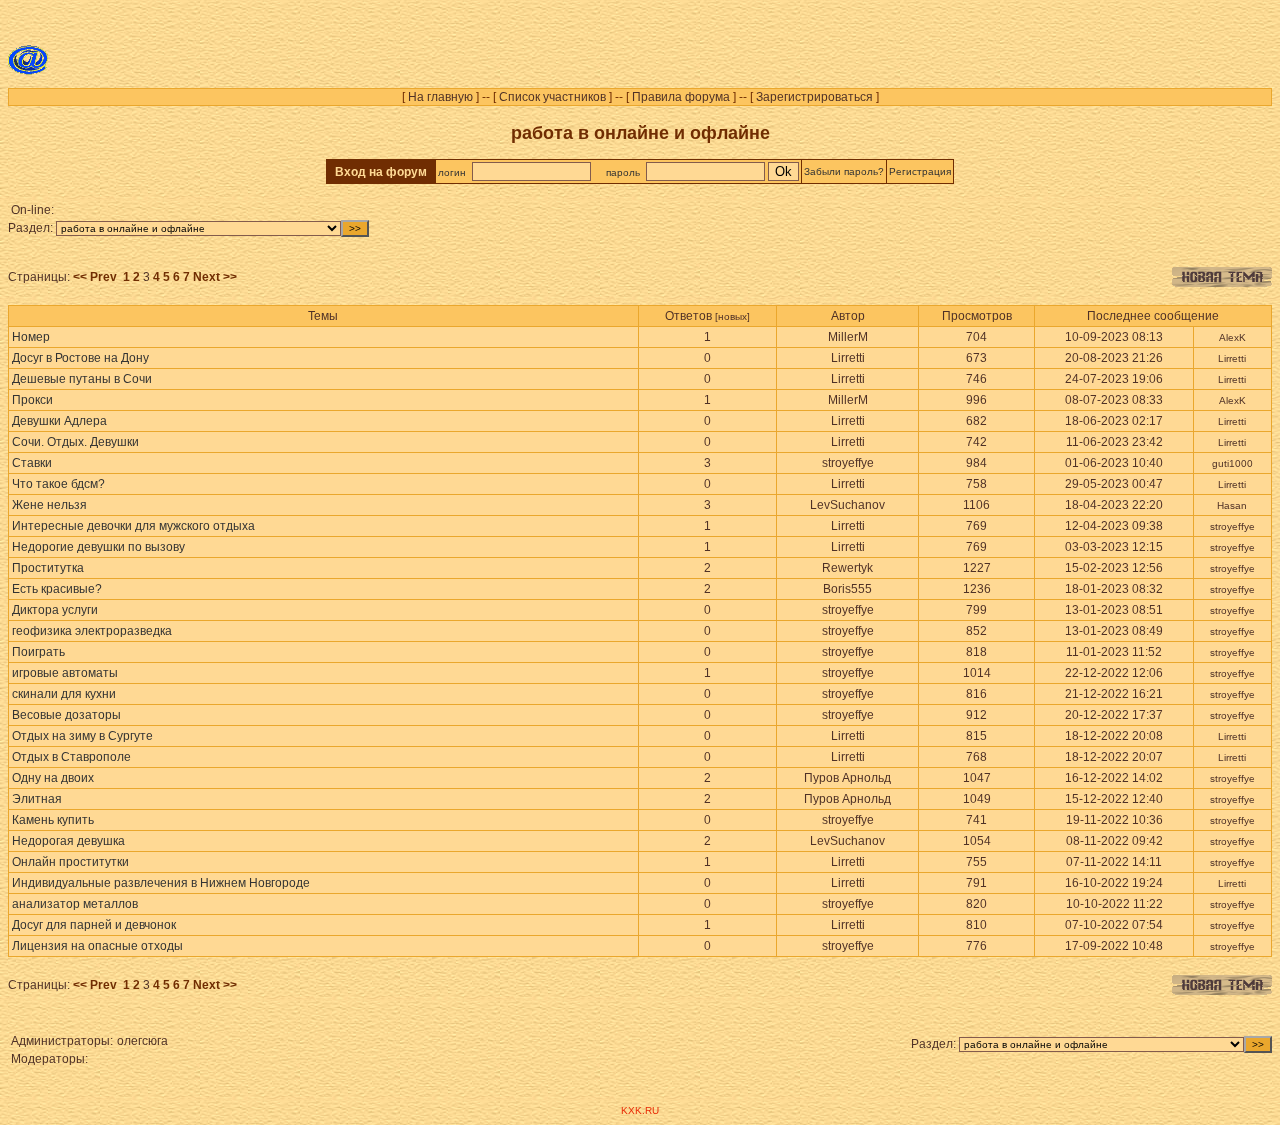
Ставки (32, 463)
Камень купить (53, 820)
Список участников (552, 97)
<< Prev (95, 277)
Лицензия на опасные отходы (97, 946)
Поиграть (38, 652)
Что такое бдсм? (58, 484)
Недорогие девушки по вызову (98, 547)
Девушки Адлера (59, 421)
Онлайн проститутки (70, 862)
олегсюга (142, 1041)
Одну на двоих (53, 778)
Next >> (215, 277)
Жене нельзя (49, 505)
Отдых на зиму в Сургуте (82, 736)
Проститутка (48, 568)
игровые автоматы (65, 673)
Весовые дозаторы (66, 715)
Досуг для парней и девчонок (94, 925)
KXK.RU (640, 1110)
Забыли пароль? (844, 171)
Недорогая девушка (68, 841)
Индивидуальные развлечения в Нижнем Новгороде (161, 883)
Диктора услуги (55, 610)
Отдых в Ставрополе (71, 757)
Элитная (37, 799)
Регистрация (920, 171)
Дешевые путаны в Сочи (82, 379)
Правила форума (681, 97)
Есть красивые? (57, 589)
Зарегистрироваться (814, 97)
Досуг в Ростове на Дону (80, 358)
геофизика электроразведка (92, 631)
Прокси (32, 400)
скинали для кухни (64, 694)
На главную (440, 97)
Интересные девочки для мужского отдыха (133, 526)
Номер (31, 337)
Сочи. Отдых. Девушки (75, 442)
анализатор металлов (75, 904)
